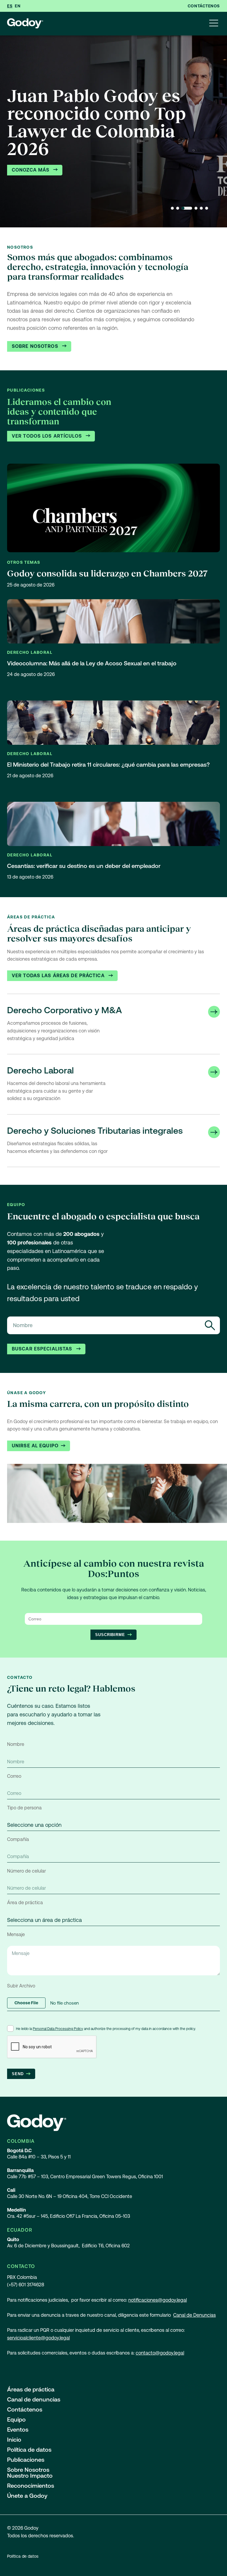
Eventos (18, 2430)
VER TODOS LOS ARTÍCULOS (48, 436)
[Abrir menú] (214, 24)
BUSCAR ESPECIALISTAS (43, 1349)
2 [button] (178, 208)
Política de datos (29, 2450)
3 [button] (187, 208)
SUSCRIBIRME (110, 1635)
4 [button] (196, 208)
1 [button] (172, 208)
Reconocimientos (31, 2486)
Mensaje (16, 1934)
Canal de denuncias (34, 2399)
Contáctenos (204, 6)
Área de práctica (25, 1903)
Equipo (16, 2419)
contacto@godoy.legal (160, 2353)
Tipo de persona (24, 1808)
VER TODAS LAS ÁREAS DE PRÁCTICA (59, 976)
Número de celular (26, 1871)
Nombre (16, 1744)
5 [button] (201, 208)
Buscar (210, 1325)
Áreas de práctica (31, 2389)
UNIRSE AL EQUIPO (35, 1446)
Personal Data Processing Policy (58, 2029)
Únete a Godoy (27, 2496)
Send (18, 2074)
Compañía (18, 1839)
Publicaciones (26, 2460)
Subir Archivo (21, 1986)
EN (18, 6)
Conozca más (31, 170)
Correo (14, 1776)
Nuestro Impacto (30, 2476)
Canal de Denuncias (194, 2315)
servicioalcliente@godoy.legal (38, 2338)
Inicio (14, 2440)
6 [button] (207, 208)
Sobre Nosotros (36, 346)
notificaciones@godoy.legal (158, 2300)
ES (10, 6)
